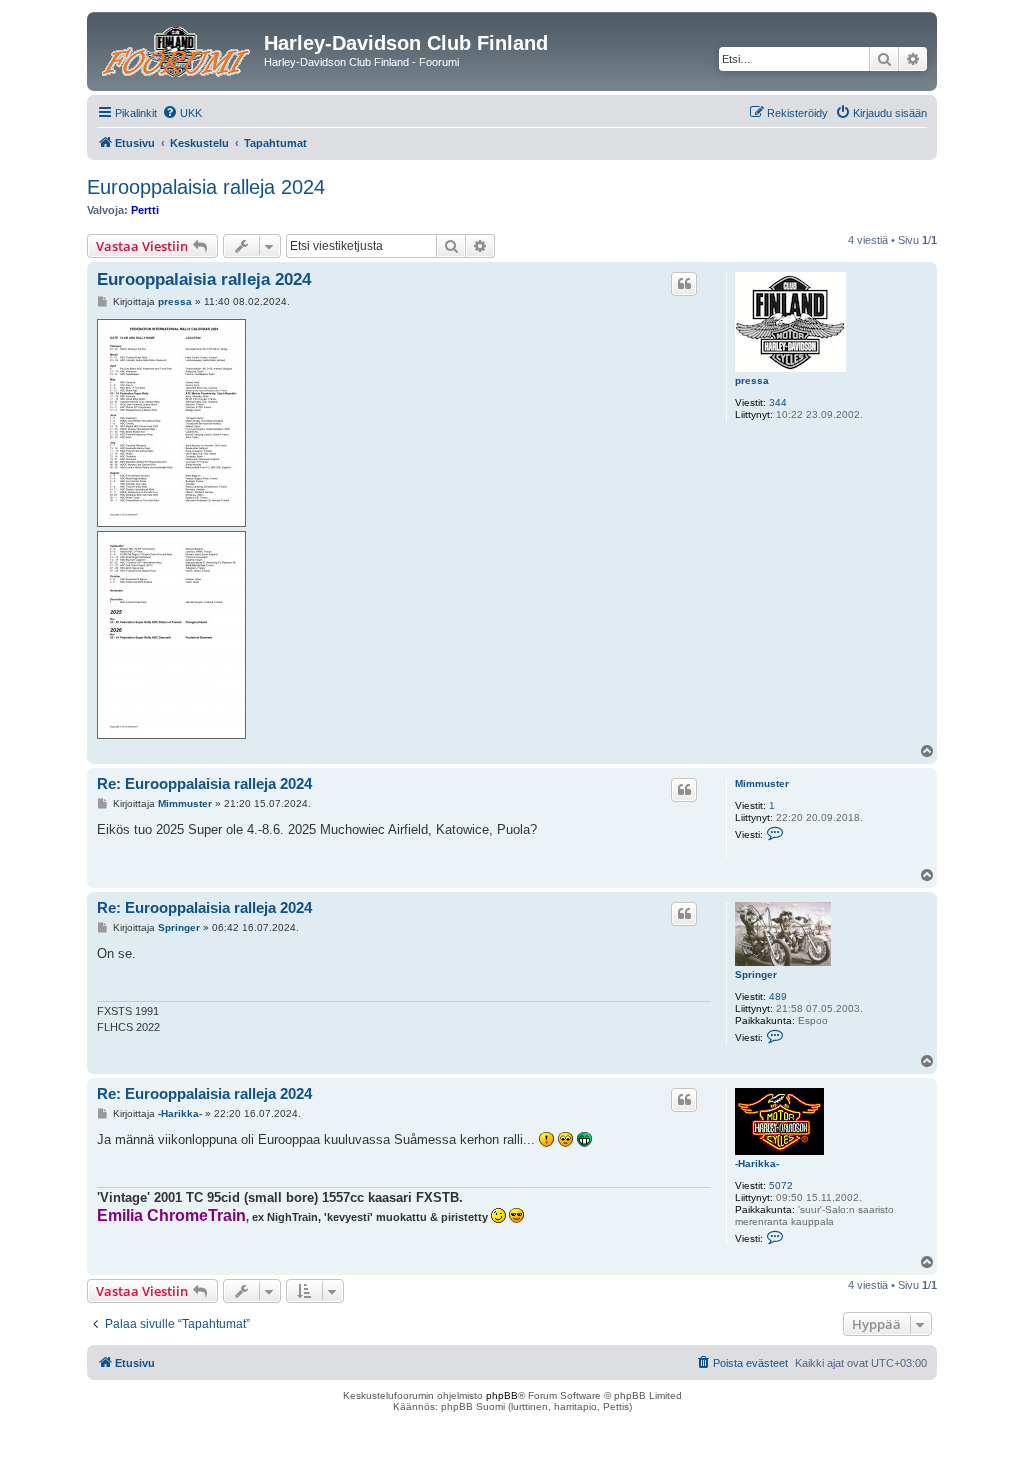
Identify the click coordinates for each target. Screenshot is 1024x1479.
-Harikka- (757, 1163)
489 (778, 996)
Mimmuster (762, 783)
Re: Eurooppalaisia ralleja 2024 (204, 783)
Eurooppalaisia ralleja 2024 (206, 187)
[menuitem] (182, 113)
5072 (781, 1185)
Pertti (145, 210)
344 (778, 402)
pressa (752, 380)
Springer (756, 974)
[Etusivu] (178, 49)
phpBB (502, 1395)
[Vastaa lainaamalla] (684, 284)
